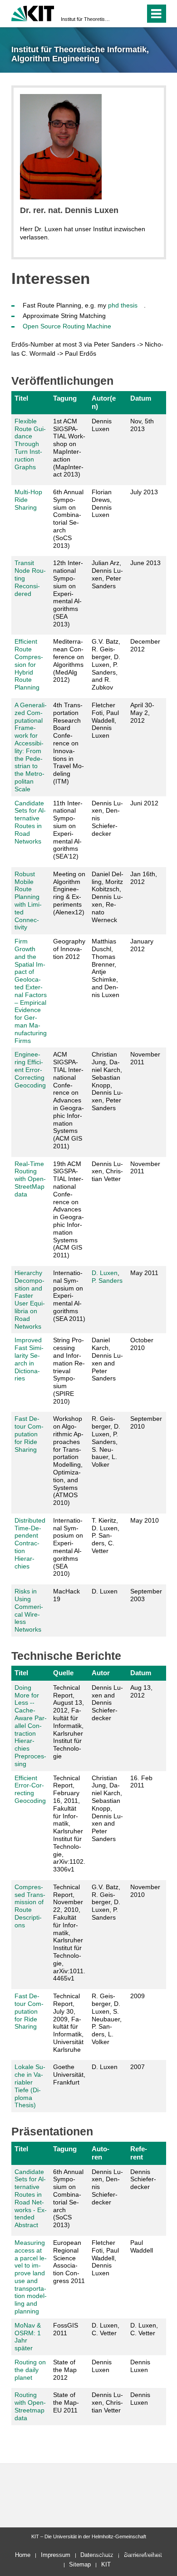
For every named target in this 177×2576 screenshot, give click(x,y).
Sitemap (80, 2564)
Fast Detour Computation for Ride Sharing (29, 1434)
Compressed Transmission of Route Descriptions (30, 1906)
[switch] (122, 14)
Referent (139, 2153)
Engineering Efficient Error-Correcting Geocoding (30, 1070)
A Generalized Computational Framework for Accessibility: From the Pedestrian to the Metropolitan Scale (31, 747)
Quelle (63, 1673)
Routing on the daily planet (30, 2370)
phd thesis (123, 305)
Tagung (65, 398)
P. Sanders (107, 1281)
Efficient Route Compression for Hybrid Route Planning (29, 664)
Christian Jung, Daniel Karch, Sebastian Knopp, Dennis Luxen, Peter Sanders (107, 1081)
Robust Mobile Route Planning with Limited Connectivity (28, 901)
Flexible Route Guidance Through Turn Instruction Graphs (30, 444)
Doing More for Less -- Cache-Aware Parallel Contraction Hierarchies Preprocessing (31, 1726)
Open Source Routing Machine (67, 326)
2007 (138, 2067)
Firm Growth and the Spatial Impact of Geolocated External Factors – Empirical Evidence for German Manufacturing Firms (31, 991)
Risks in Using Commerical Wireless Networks (29, 1610)
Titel (21, 398)
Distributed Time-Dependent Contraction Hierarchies (30, 1543)
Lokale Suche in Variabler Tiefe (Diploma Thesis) (30, 2086)
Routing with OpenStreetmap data (30, 2406)
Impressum (56, 2555)
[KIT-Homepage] (33, 12)
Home (23, 2555)
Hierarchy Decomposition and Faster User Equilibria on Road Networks (30, 1300)
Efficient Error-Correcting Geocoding (30, 1789)
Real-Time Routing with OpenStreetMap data (30, 1179)
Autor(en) (104, 402)
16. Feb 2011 (141, 1782)
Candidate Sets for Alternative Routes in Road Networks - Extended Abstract (31, 2199)
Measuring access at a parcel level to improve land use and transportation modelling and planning (31, 2277)
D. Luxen (105, 1273)
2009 (138, 1996)
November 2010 (145, 1891)
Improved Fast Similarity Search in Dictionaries (29, 1359)
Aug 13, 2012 (141, 1691)
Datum (141, 398)
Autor (101, 1673)
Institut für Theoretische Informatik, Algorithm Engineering (86, 19)
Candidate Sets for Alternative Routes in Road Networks (30, 822)
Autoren (101, 2153)
